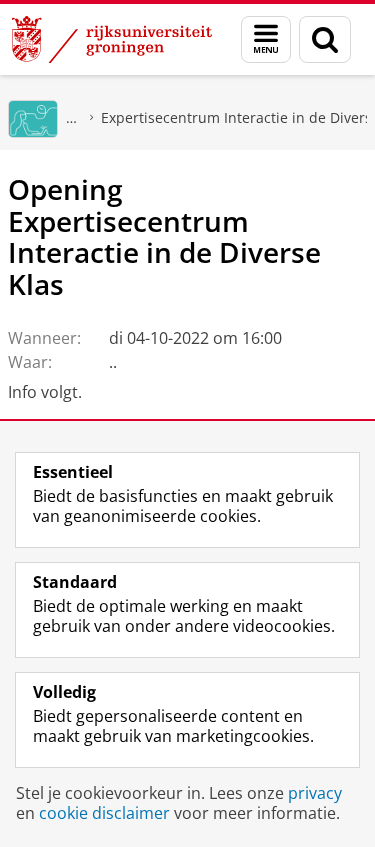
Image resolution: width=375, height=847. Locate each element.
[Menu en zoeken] (266, 39)
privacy (315, 793)
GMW (72, 117)
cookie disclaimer (104, 813)
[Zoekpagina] (325, 39)
